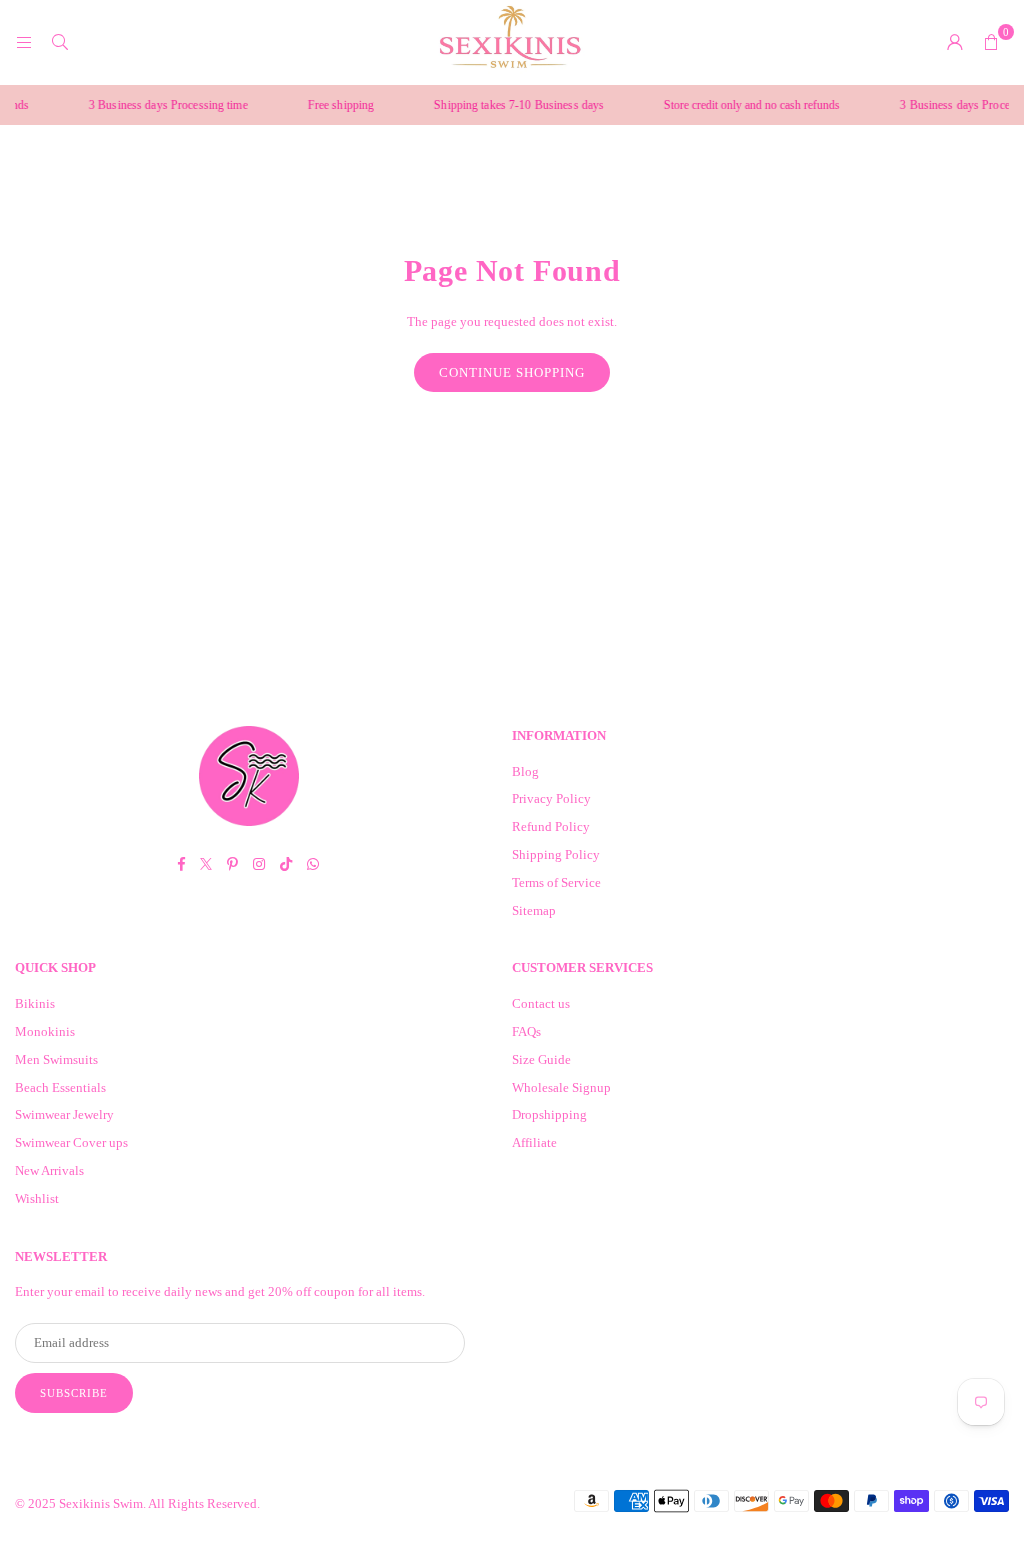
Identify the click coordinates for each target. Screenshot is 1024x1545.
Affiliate (534, 1142)
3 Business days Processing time (154, 105)
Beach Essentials (60, 1087)
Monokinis (45, 1031)
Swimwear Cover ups (71, 1142)
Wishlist (37, 1198)
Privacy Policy (551, 798)
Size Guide (541, 1059)
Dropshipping (549, 1114)
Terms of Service (556, 882)
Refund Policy (551, 826)
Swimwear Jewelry (64, 1114)
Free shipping (327, 105)
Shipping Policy (556, 854)
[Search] (60, 41)
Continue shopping (512, 372)
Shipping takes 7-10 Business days (505, 105)
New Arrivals (49, 1170)
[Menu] (24, 41)
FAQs (526, 1031)
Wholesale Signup (561, 1087)
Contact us (541, 1003)
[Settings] (955, 42)
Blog (525, 771)
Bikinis (35, 1003)
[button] (991, 42)
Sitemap (534, 910)
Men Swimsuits (56, 1059)
